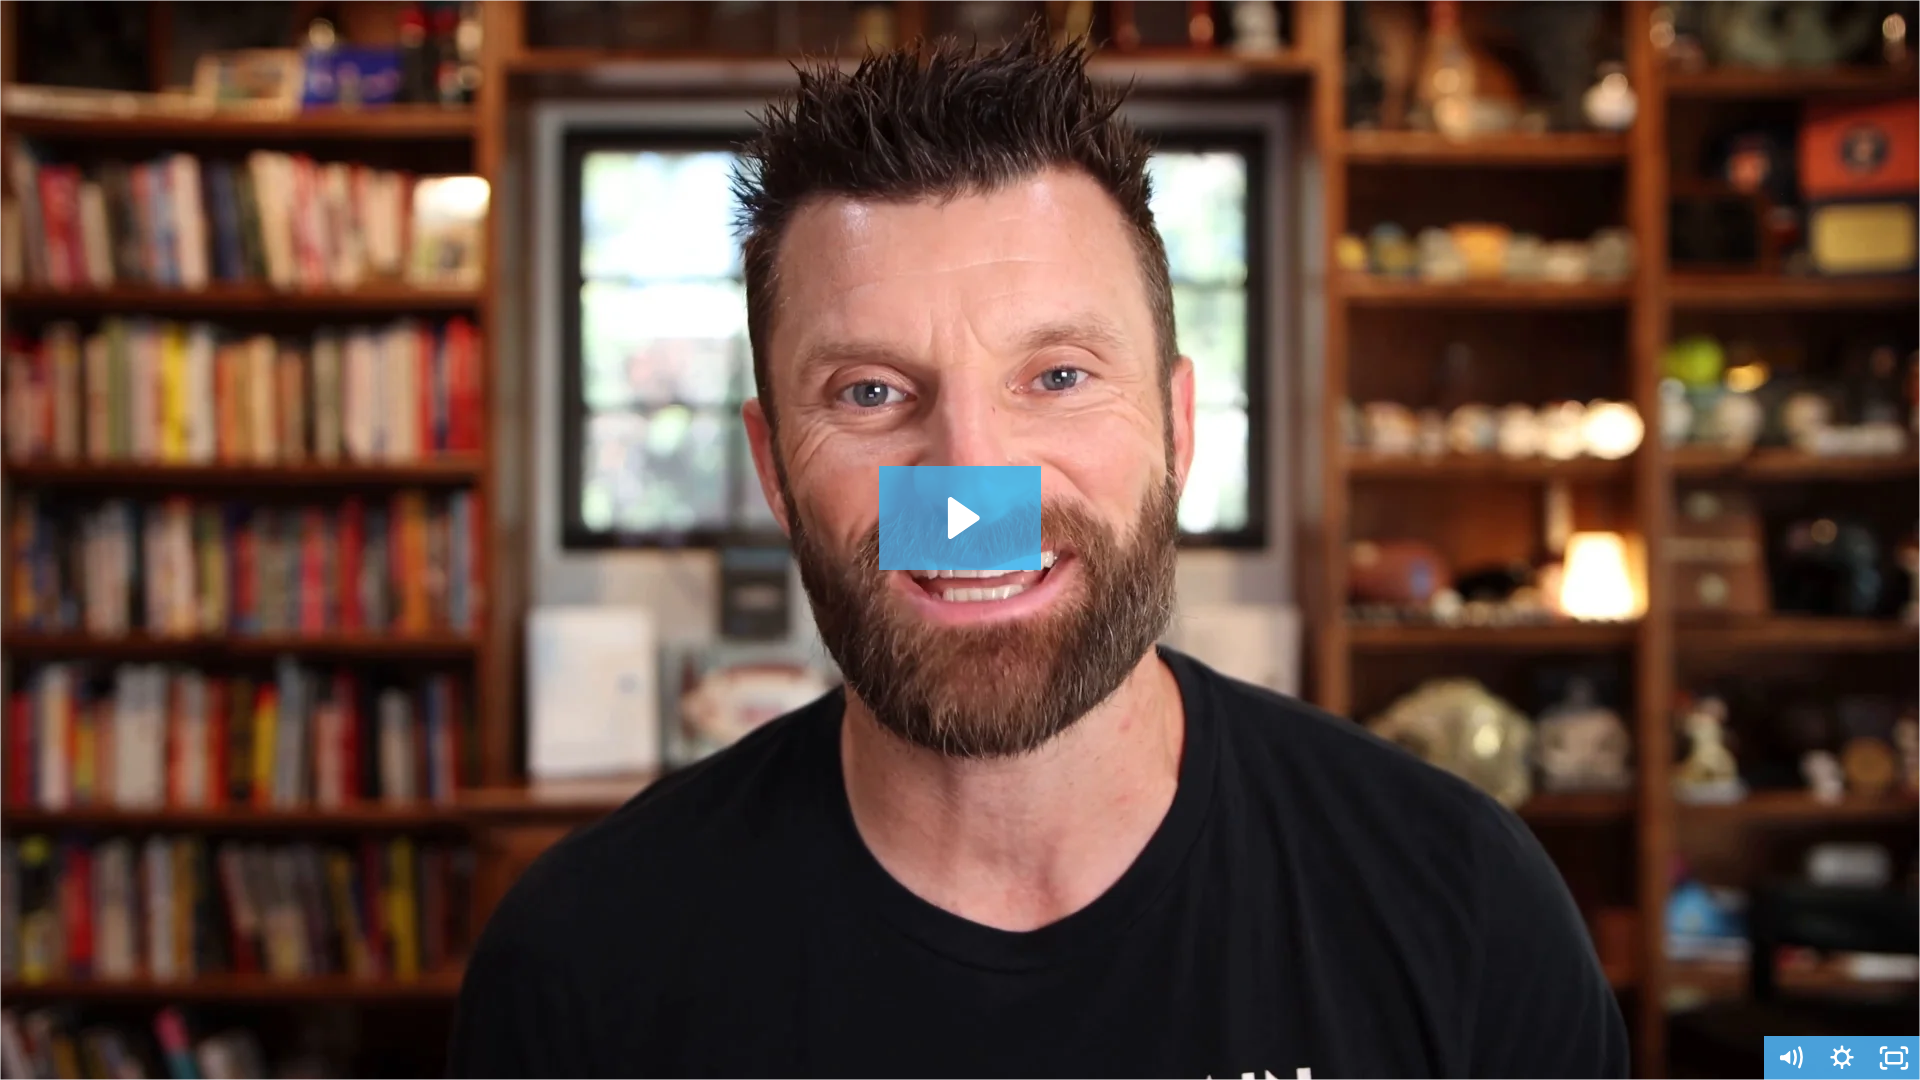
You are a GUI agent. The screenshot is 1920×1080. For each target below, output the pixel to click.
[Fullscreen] (1894, 1058)
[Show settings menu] (1842, 1058)
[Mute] (1790, 1058)
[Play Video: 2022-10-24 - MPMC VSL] (960, 518)
